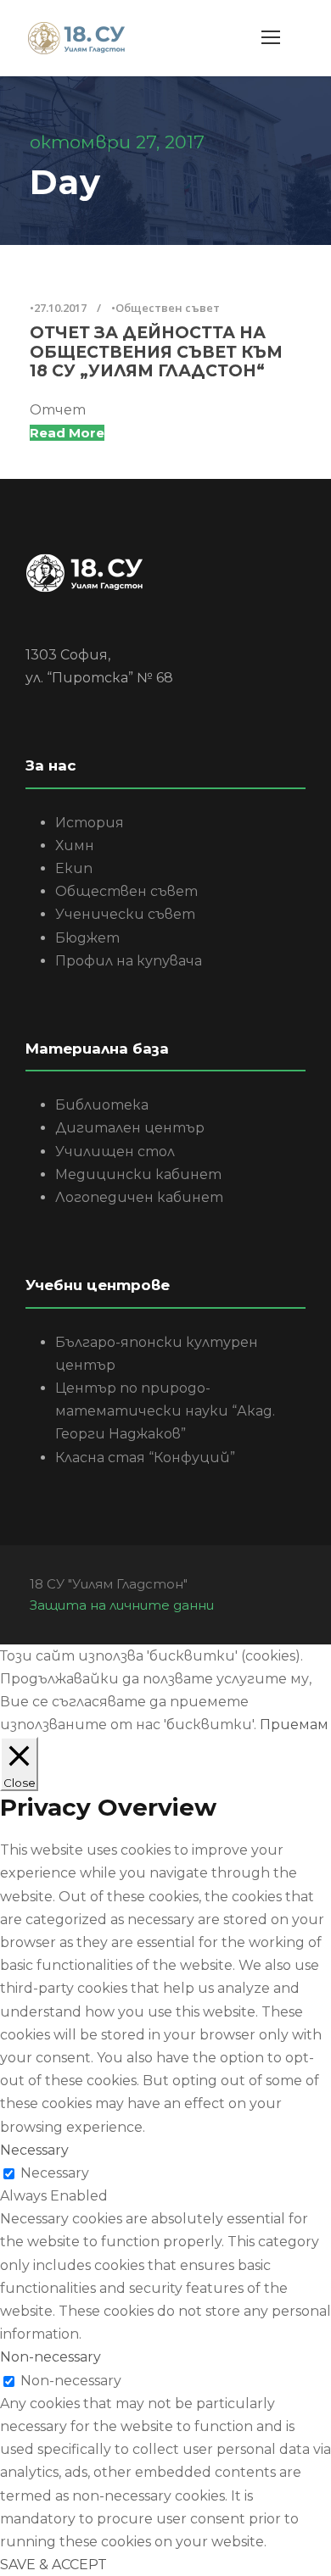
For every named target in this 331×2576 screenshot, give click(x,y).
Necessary (55, 2173)
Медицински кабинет (138, 1174)
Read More (67, 433)
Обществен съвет (168, 308)
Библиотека (102, 1105)
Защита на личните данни (122, 1605)
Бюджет (87, 938)
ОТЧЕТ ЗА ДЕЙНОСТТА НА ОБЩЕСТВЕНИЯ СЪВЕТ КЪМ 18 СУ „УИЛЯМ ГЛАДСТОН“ (156, 352)
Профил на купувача (129, 961)
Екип (74, 868)
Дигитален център (130, 1128)
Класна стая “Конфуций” (145, 1458)
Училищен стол (115, 1152)
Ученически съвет (125, 914)
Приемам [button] (294, 1725)
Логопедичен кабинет (139, 1197)
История (90, 823)
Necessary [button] (34, 2150)
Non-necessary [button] (50, 2357)
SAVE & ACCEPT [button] (53, 2565)
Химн (75, 846)
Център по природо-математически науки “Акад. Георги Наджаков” (165, 1411)
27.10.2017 (60, 308)
